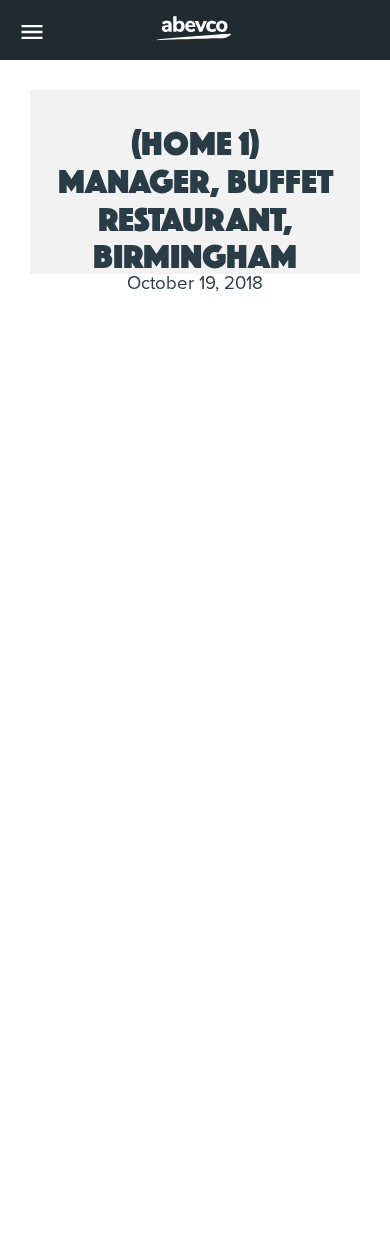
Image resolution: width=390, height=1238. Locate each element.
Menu (32, 32)
